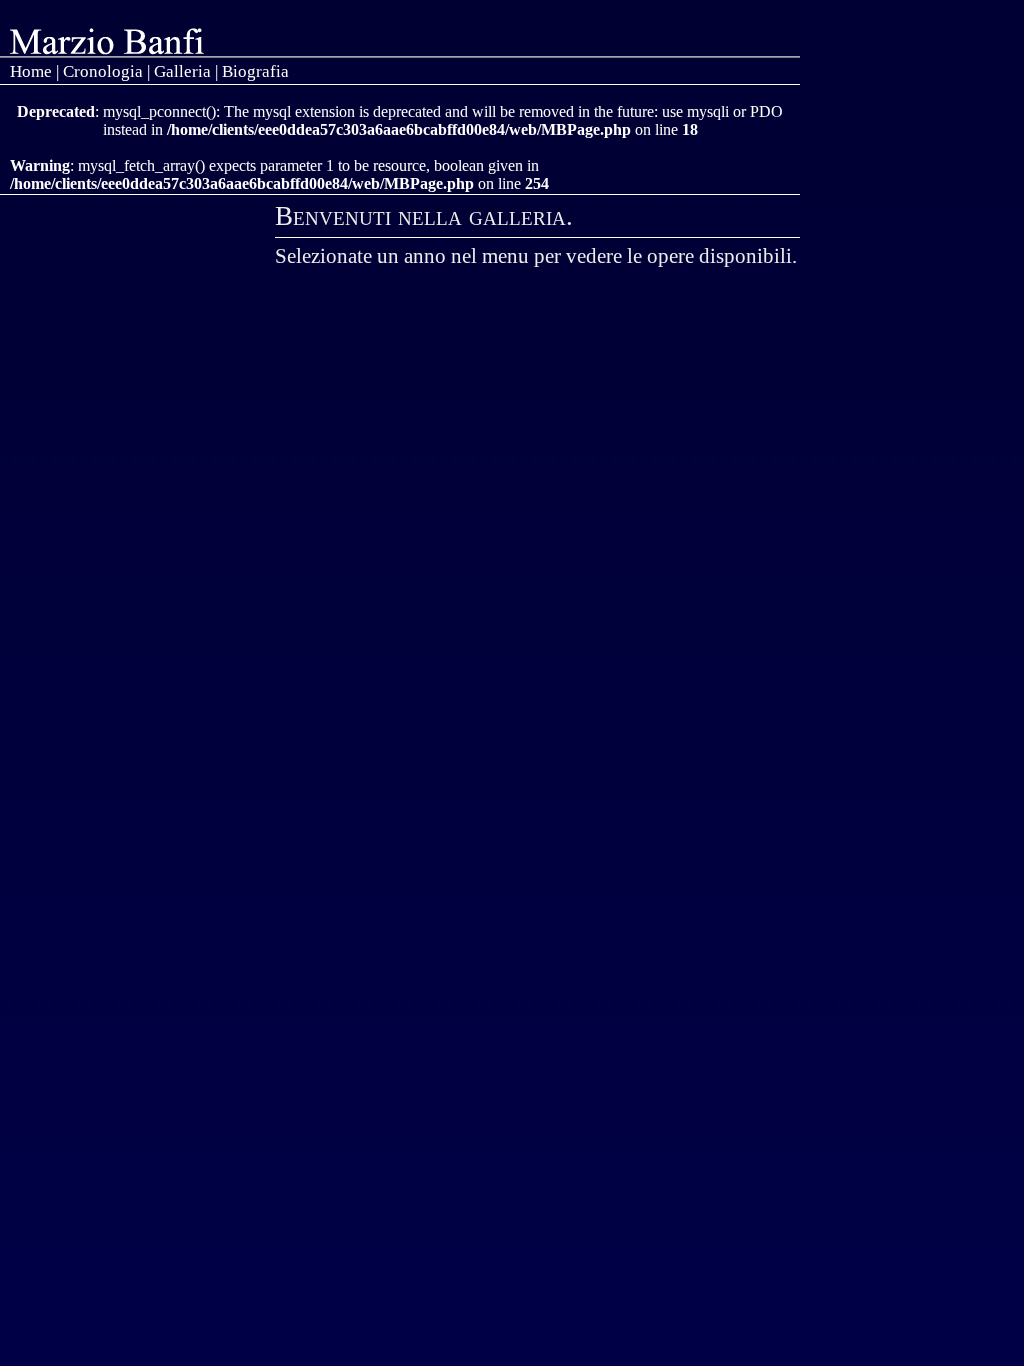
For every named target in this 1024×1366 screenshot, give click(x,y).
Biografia (255, 71)
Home (31, 71)
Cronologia (103, 71)
